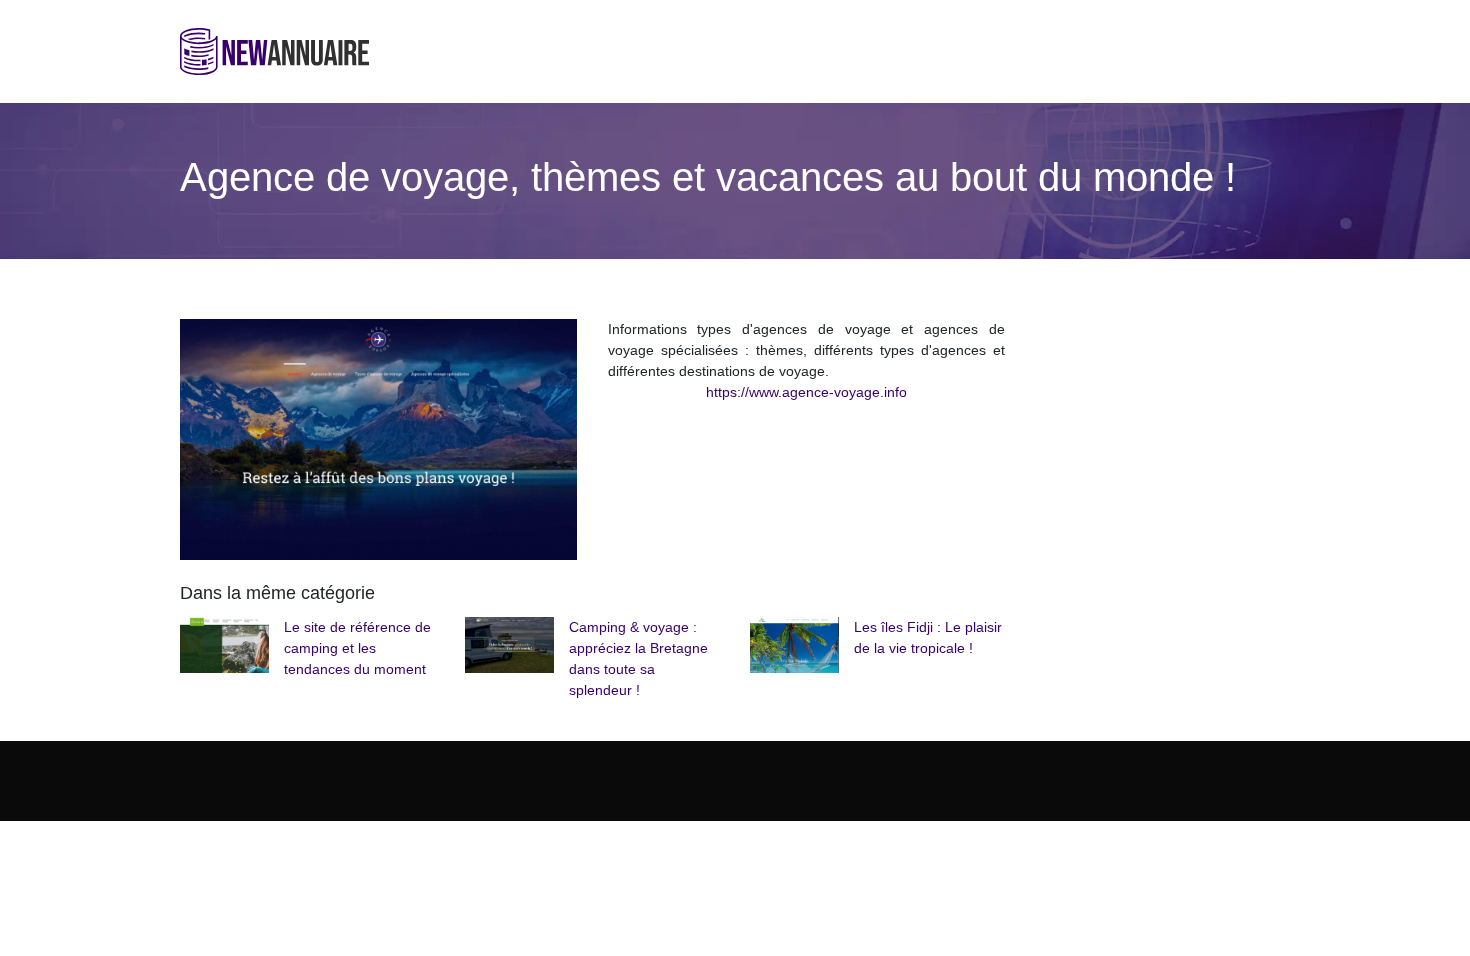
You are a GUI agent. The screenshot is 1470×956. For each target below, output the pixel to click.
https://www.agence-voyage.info (806, 392)
